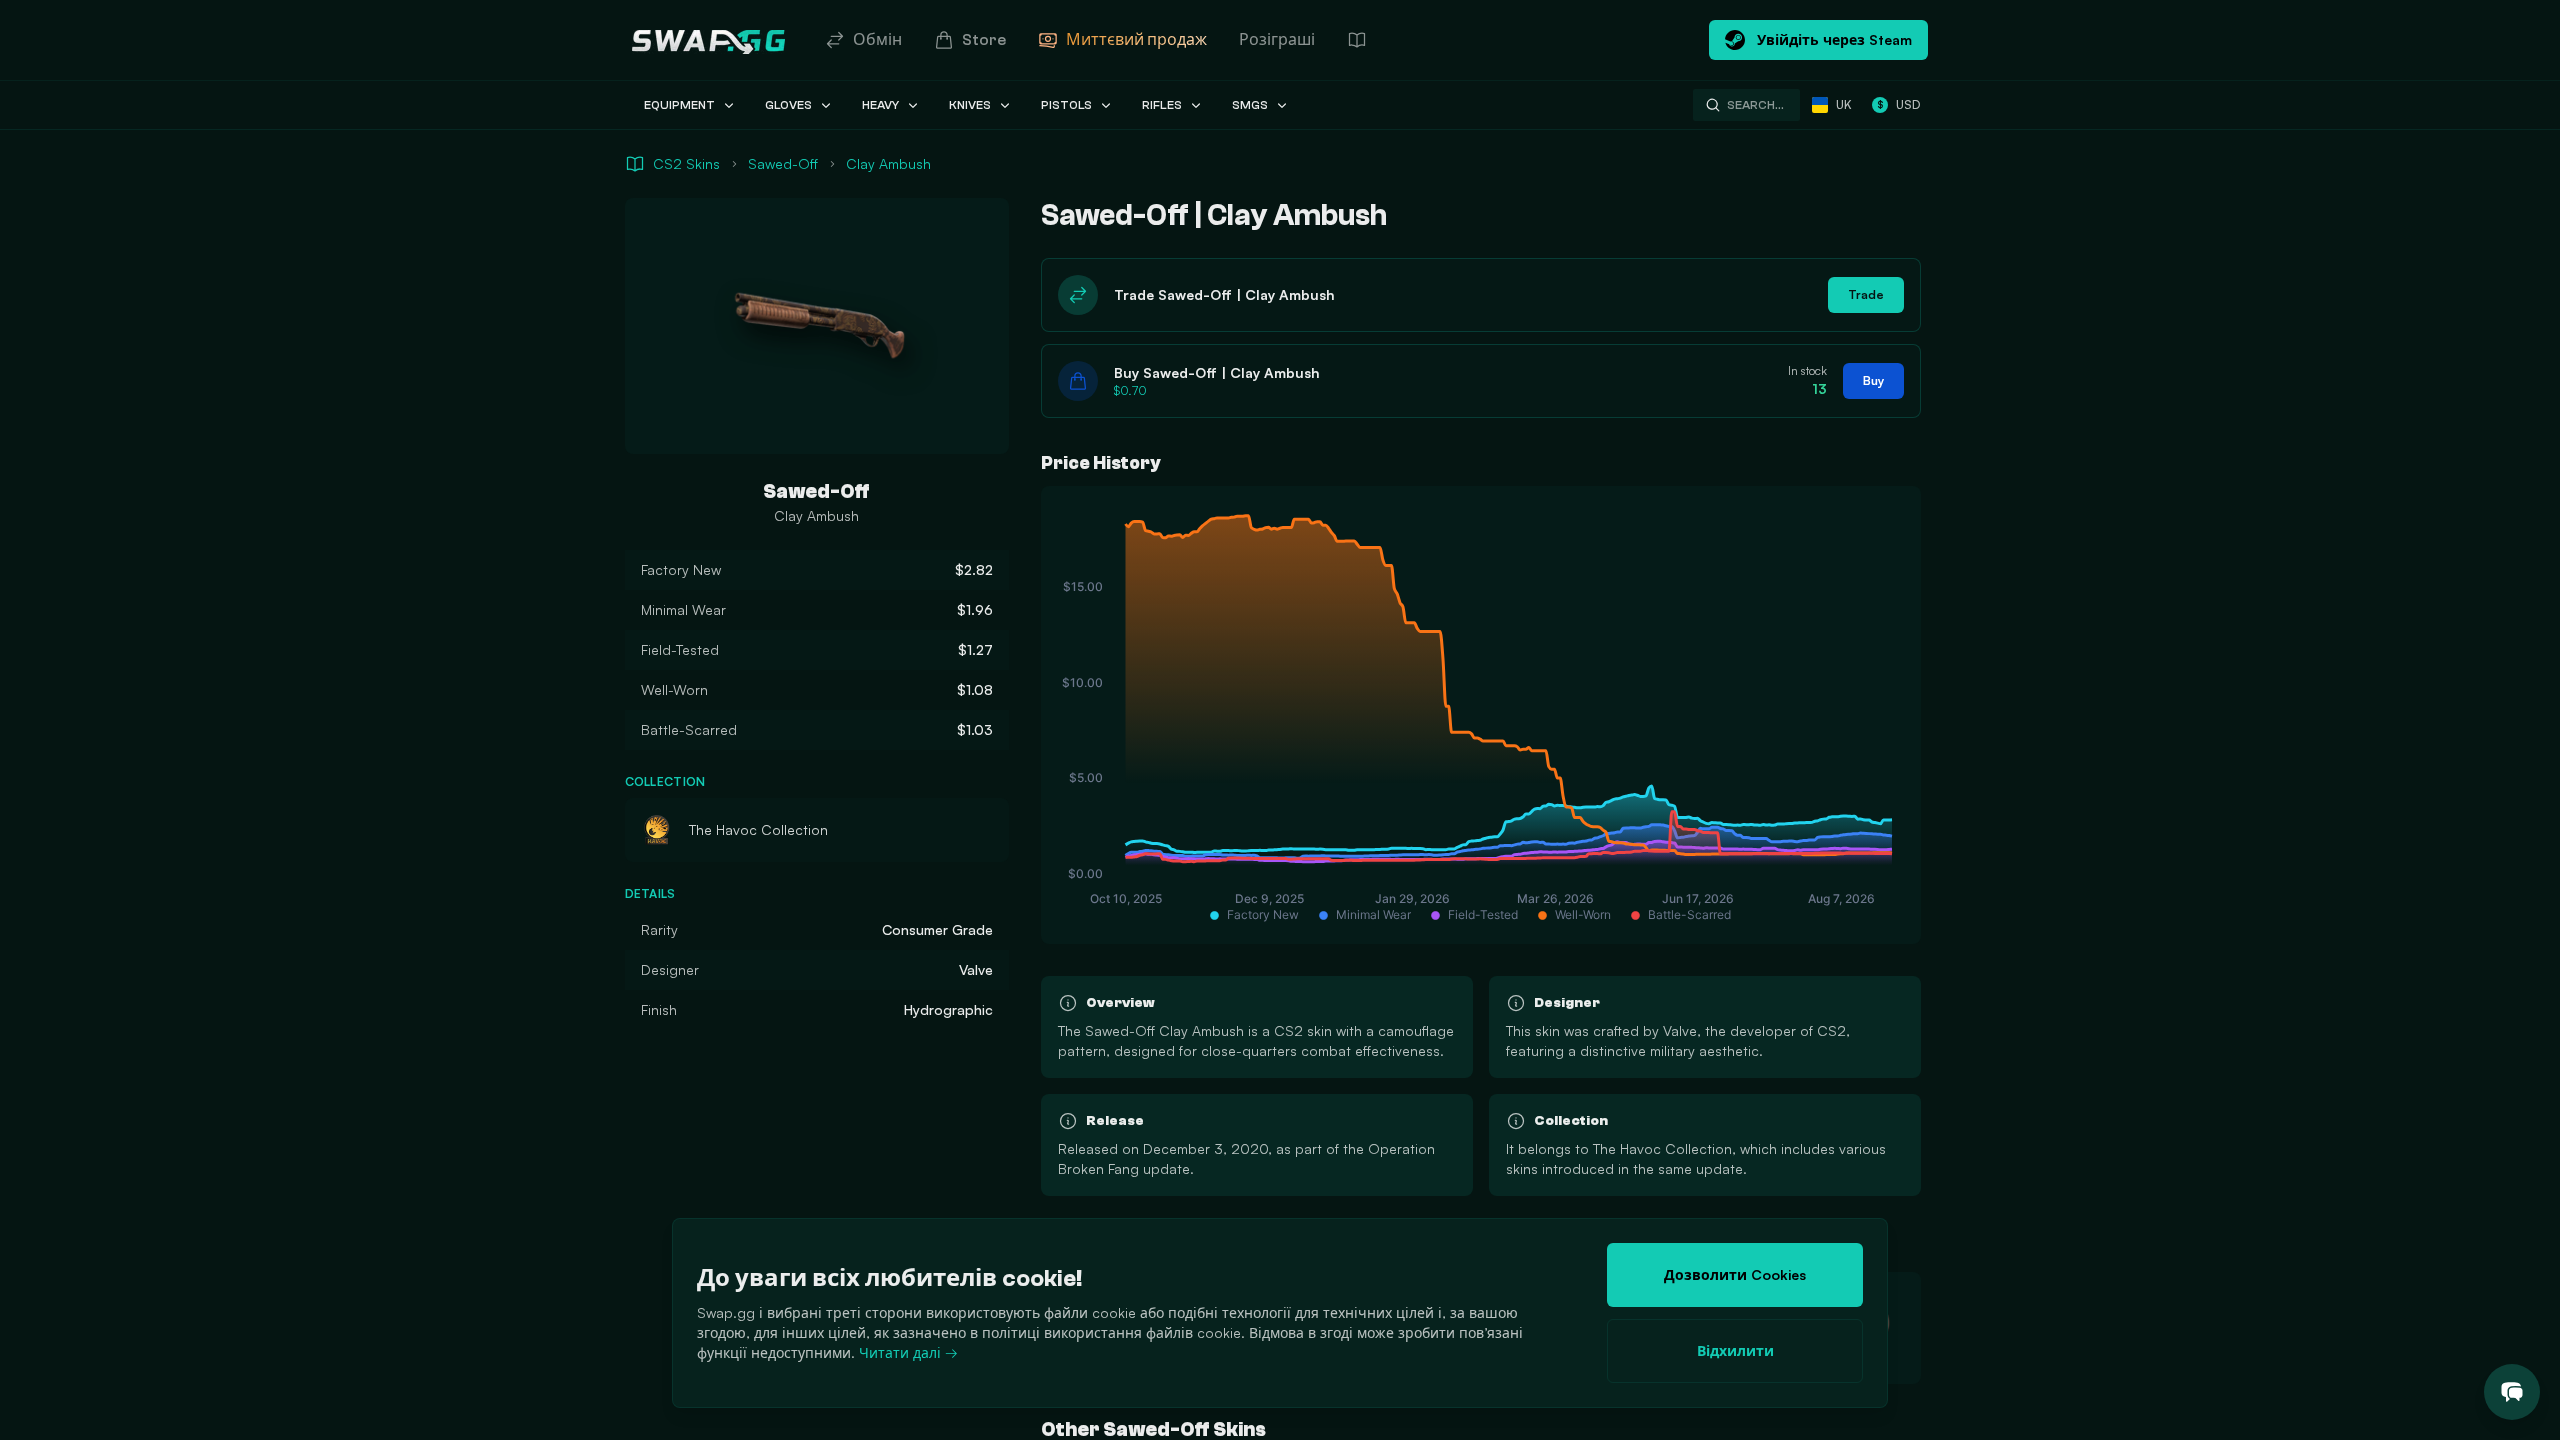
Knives (970, 105)
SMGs (1250, 105)
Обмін (877, 40)
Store (984, 40)
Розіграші (1277, 40)
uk (1844, 104)
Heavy (880, 105)
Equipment (679, 105)
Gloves (788, 105)
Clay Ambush (888, 163)
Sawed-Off (783, 163)
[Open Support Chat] (2512, 1392)
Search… (1755, 105)
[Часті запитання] (1357, 40)
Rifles (1162, 105)
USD (1898, 104)
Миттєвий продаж (1136, 40)
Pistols (1066, 105)
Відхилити (1735, 1350)
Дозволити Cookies (1735, 1274)
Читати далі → (908, 1352)
